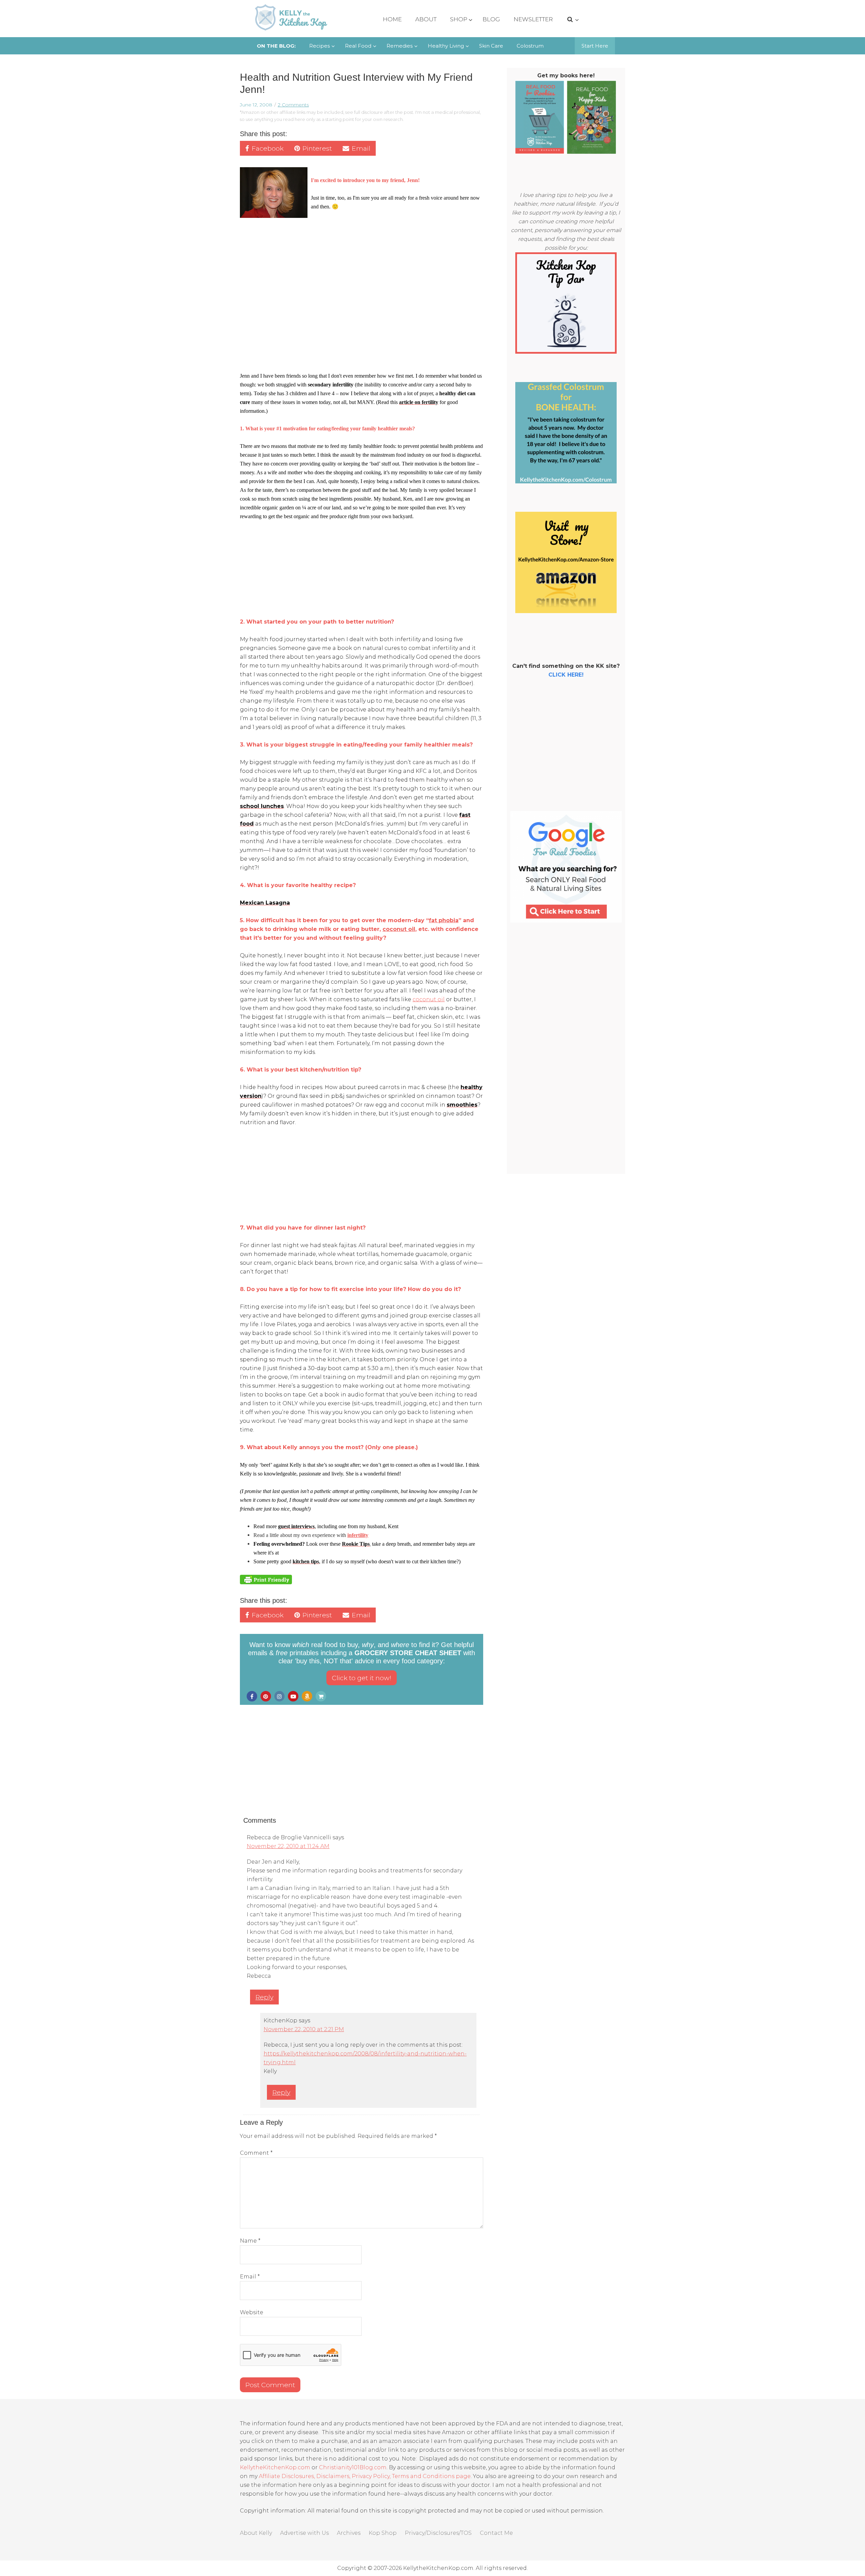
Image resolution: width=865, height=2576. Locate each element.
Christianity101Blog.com (353, 2467)
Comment (256, 2153)
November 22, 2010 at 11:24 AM (288, 1846)
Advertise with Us (304, 2533)
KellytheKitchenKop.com (275, 2467)
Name (250, 2241)
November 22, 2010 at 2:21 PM (304, 2029)
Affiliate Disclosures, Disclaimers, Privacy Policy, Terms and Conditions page (365, 2476)
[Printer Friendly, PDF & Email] (266, 1579)
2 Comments (293, 105)
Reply (264, 1997)
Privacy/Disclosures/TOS (438, 2533)
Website (252, 2312)
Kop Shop (383, 2533)
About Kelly (256, 2533)
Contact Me (496, 2533)
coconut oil (429, 999)
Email (250, 2277)
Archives (349, 2533)
